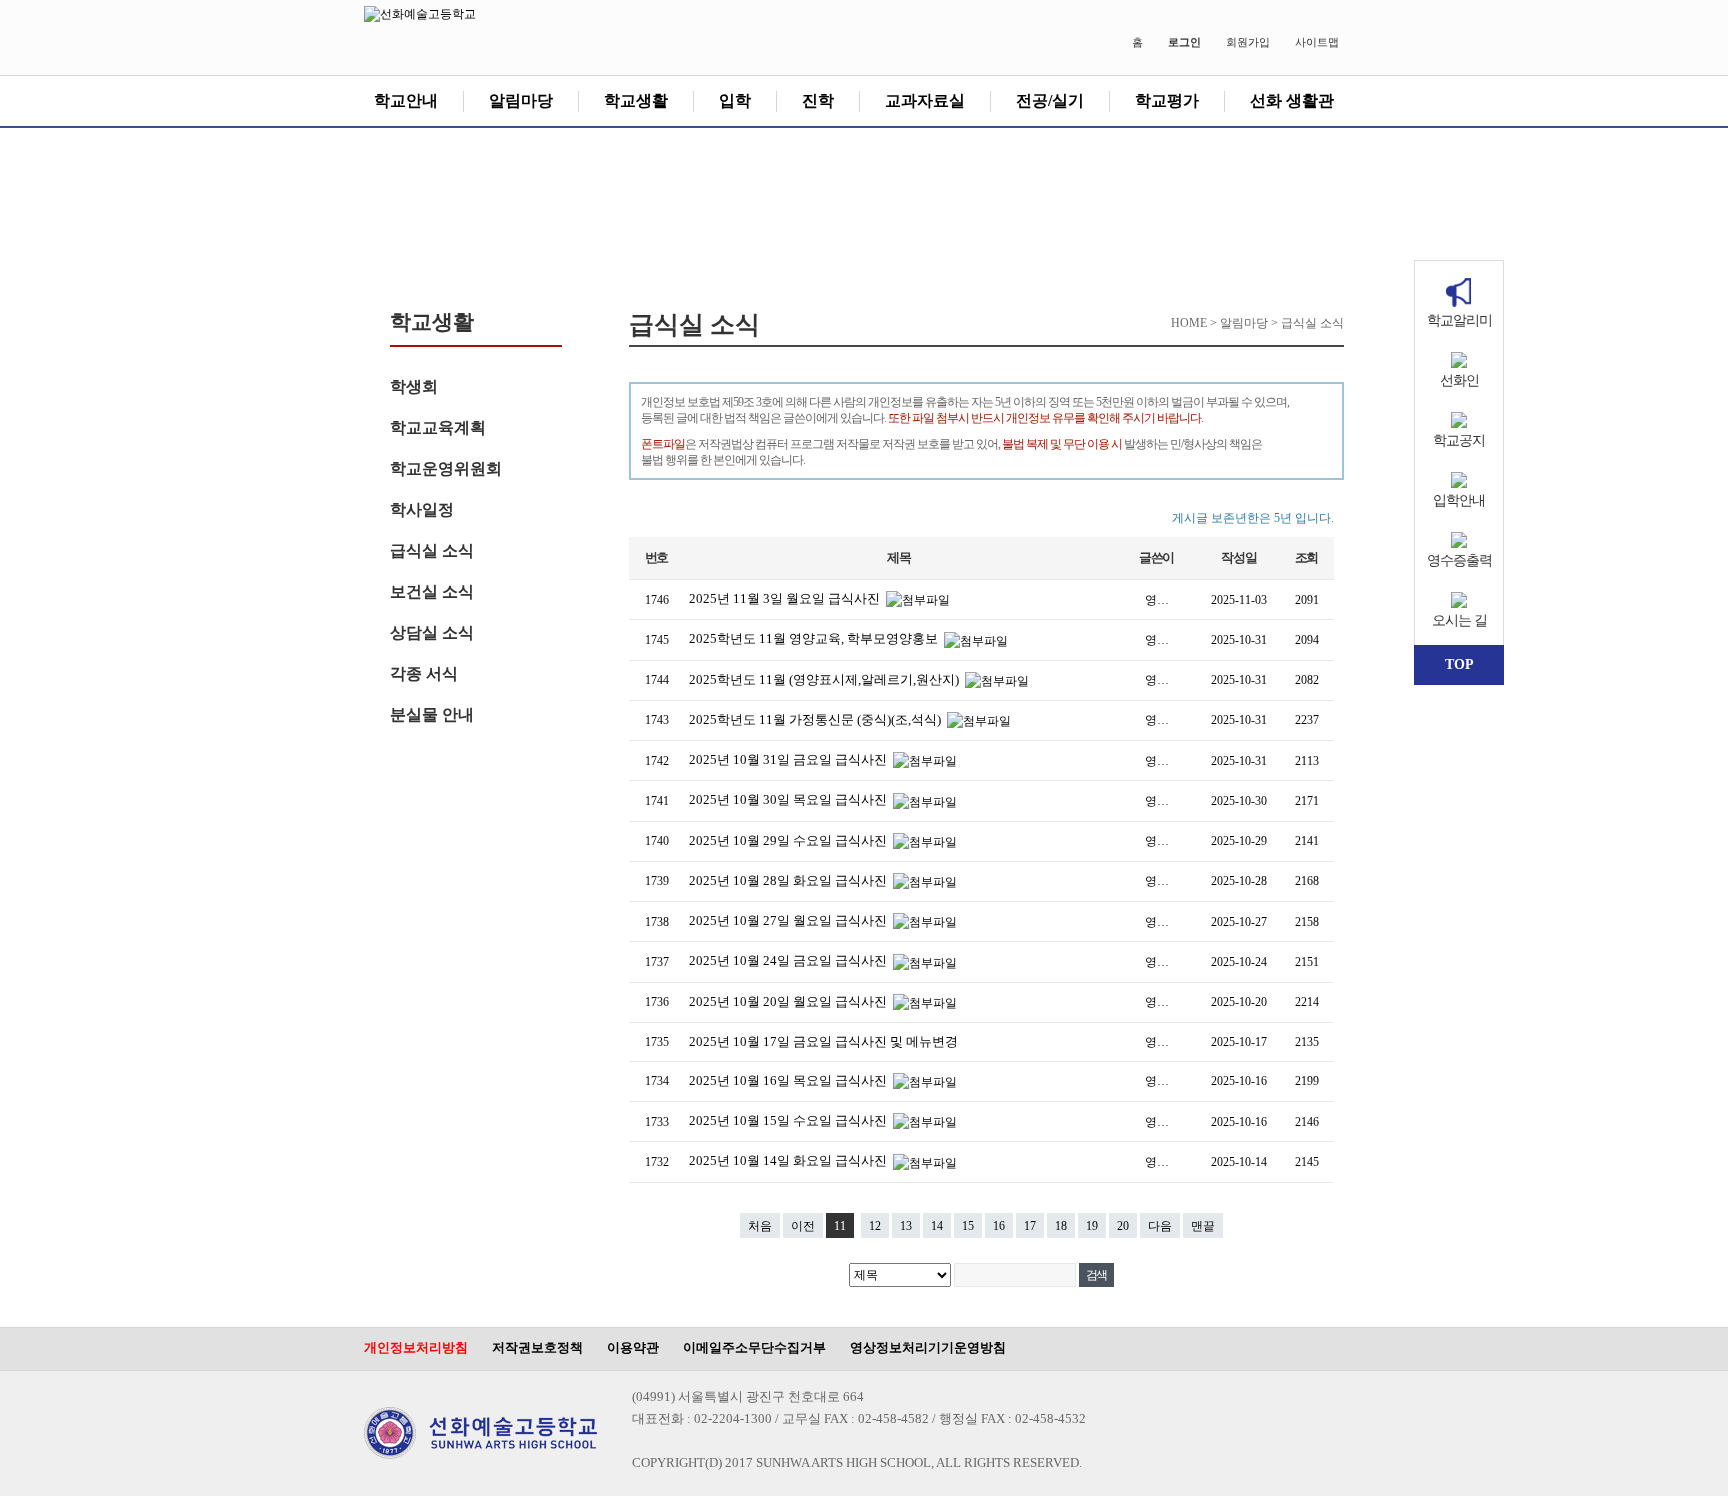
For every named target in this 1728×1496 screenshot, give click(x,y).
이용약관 (633, 1347)
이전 (803, 1226)
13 (906, 1226)
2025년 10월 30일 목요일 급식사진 (789, 799)
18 (1061, 1226)
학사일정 (422, 509)
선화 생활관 (1292, 100)
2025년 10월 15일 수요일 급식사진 (789, 1120)
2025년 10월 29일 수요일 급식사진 (789, 840)
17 (1030, 1226)
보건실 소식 (432, 591)
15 (968, 1226)
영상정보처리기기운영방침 (928, 1347)
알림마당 (521, 100)
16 (999, 1226)
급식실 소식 (432, 550)
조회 (1306, 557)
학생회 (414, 386)
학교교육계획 (438, 427)
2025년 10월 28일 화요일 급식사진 (789, 880)
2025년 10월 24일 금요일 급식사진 (789, 960)
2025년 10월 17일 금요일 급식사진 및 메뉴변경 (823, 1041)
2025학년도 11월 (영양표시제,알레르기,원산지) (825, 679)
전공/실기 (1050, 100)
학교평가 (1167, 100)
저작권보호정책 (537, 1347)
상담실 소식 (432, 632)
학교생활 (636, 100)
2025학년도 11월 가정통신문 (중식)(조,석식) (816, 719)
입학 (735, 100)
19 (1092, 1226)
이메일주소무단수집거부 (754, 1347)
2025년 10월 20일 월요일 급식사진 (789, 1001)
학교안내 (406, 100)
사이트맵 (1317, 42)
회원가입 (1248, 42)
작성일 (1238, 557)
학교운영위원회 (446, 468)
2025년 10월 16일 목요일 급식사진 (789, 1080)
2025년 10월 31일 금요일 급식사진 (789, 759)
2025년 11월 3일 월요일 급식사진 (786, 598)
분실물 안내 (432, 714)
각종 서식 (424, 673)
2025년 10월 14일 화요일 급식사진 (789, 1160)
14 (937, 1226)
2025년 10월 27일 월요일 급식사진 (789, 920)
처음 (760, 1226)
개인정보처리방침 (416, 1347)
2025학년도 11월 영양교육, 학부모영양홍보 (815, 638)
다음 (1160, 1226)
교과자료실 (925, 100)
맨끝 (1203, 1226)
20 (1123, 1226)
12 (875, 1226)
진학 (818, 100)
